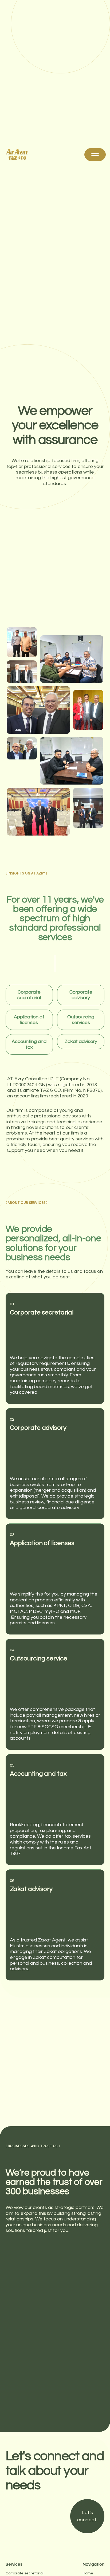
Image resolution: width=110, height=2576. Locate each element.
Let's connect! (87, 2516)
